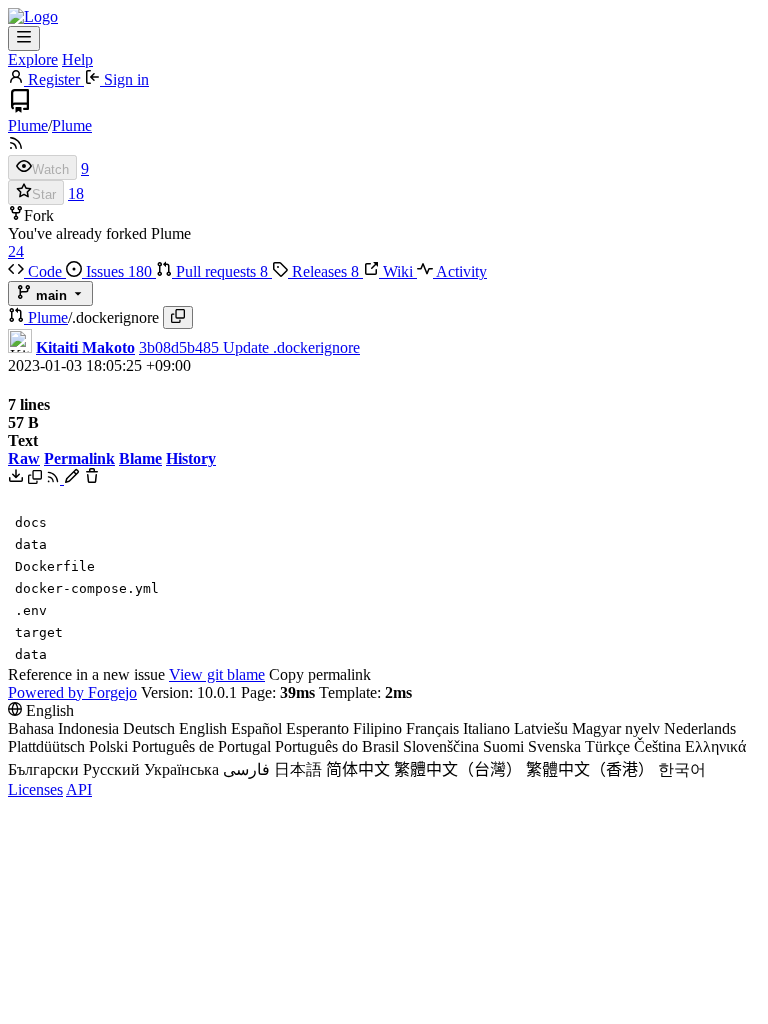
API (79, 789)
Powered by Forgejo (72, 692)
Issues (117, 271)
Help (77, 59)
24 (16, 251)
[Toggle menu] (24, 38)
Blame (140, 458)
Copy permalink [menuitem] (320, 674)
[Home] (33, 16)
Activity (460, 271)
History (191, 458)
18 (76, 193)
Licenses (35, 789)
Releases (323, 271)
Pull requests (220, 271)
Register (54, 79)
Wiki (398, 271)
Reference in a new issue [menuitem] (86, 674)
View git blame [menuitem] (217, 674)
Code (45, 271)
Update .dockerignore (291, 347)
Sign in (124, 79)
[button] (18, 317)
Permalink (79, 458)
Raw (24, 458)
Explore (33, 59)
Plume (28, 125)
